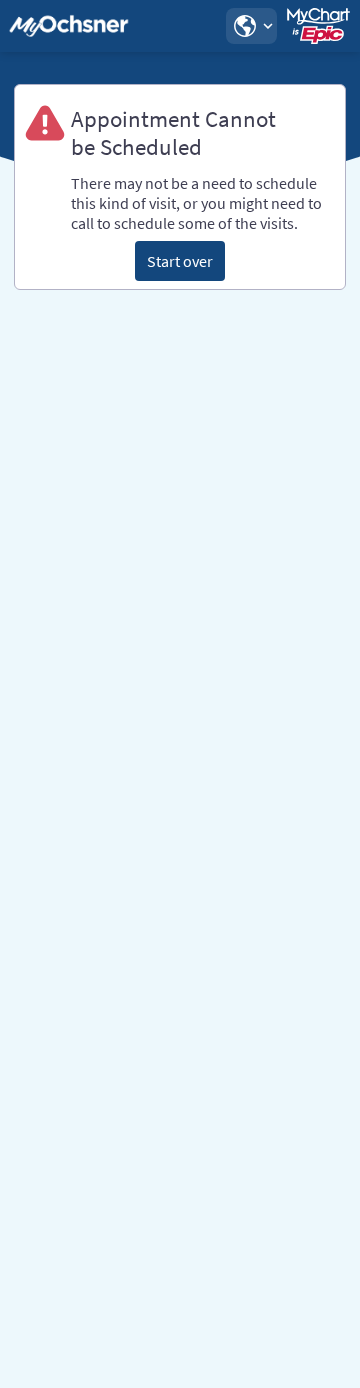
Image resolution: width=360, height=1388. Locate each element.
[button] (251, 26)
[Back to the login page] (69, 26)
